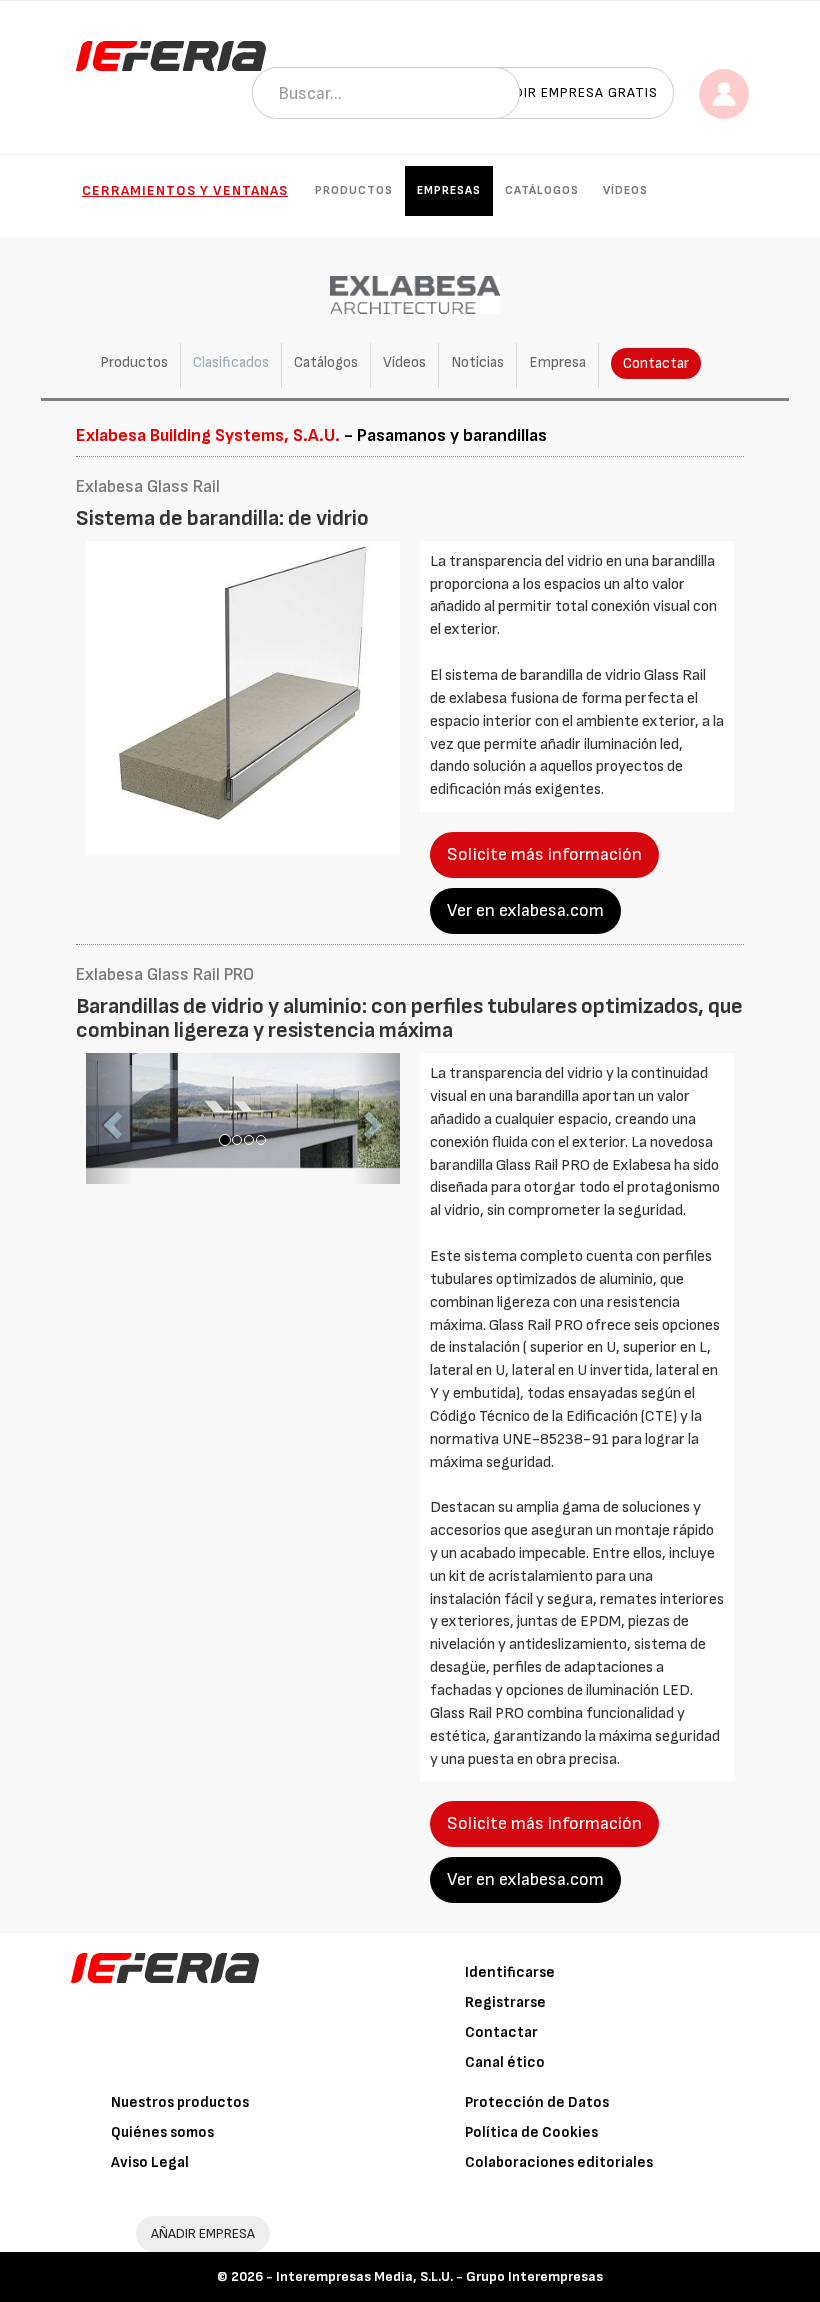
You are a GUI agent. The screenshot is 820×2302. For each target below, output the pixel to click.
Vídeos (625, 190)
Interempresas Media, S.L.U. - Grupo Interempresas (439, 2276)
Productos (354, 190)
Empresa (557, 362)
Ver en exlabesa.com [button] (525, 910)
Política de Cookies (531, 2132)
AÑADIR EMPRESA (203, 2233)
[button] (109, 1118)
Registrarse (505, 2002)
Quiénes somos (162, 2132)
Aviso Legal (150, 2162)
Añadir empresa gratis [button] (572, 92)
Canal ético (505, 2062)
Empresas (449, 190)
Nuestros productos (180, 2102)
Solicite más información (544, 854)
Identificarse (510, 1972)
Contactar (656, 363)
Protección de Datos (537, 2102)
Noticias (477, 362)
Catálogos (542, 190)
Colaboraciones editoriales (559, 2162)
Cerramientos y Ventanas (185, 190)
